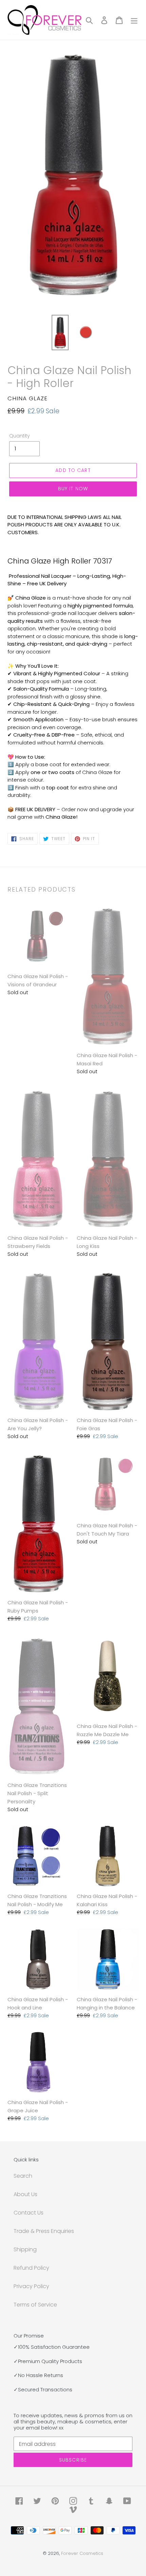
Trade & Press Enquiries (44, 2231)
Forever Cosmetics (82, 2553)
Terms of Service (35, 2305)
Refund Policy (31, 2268)
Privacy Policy (31, 2286)
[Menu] (134, 20)
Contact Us (29, 2213)
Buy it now (73, 489)
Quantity (20, 436)
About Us (25, 2194)
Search (23, 2176)
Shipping (25, 2249)
